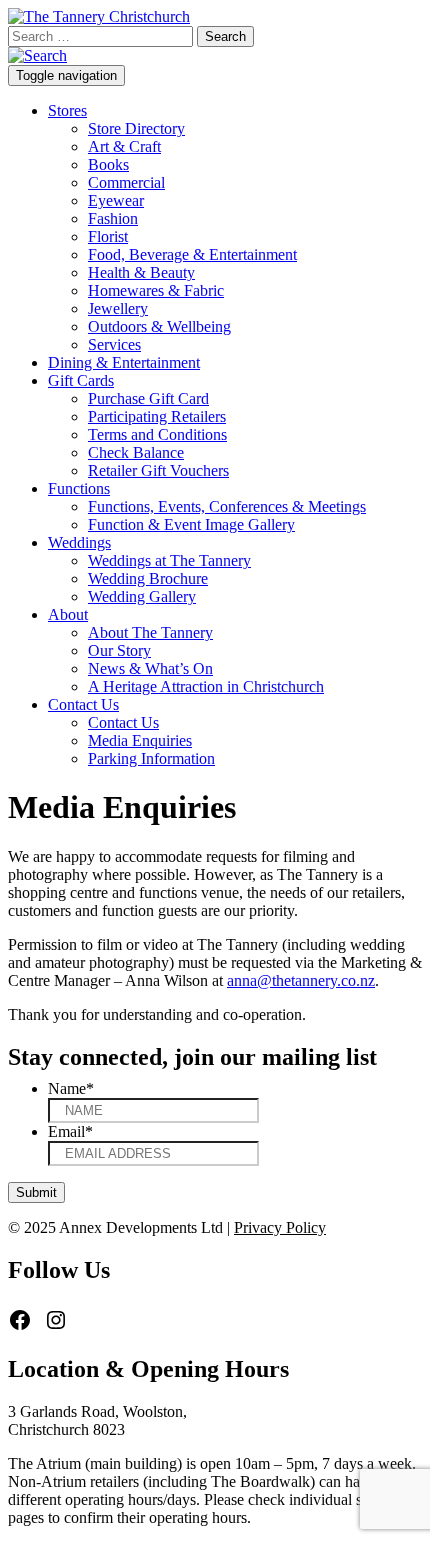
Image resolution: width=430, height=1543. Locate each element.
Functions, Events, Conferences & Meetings (227, 506)
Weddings (79, 542)
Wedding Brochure (148, 578)
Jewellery (118, 308)
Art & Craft (124, 146)
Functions (79, 488)
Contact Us (83, 704)
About (68, 614)
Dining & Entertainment (124, 362)
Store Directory (136, 128)
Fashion (113, 218)
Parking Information (151, 758)
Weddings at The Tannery (169, 560)
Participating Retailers (157, 416)
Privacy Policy (280, 1227)
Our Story (119, 650)
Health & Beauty (141, 272)
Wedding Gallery (142, 596)
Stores (67, 110)
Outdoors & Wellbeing (159, 326)
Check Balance (136, 452)
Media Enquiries (140, 740)
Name (71, 1088)
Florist (108, 236)
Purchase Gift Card (148, 398)
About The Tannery (150, 632)
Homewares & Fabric (156, 290)
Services (114, 344)
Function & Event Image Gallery (191, 524)
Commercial (126, 182)
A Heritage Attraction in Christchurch (206, 686)
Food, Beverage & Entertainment (192, 254)
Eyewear (116, 200)
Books (108, 164)
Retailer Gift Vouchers (158, 470)
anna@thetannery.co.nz (301, 980)
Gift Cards (81, 380)
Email (70, 1131)
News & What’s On (150, 668)
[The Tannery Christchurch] (99, 16)
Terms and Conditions (157, 434)
